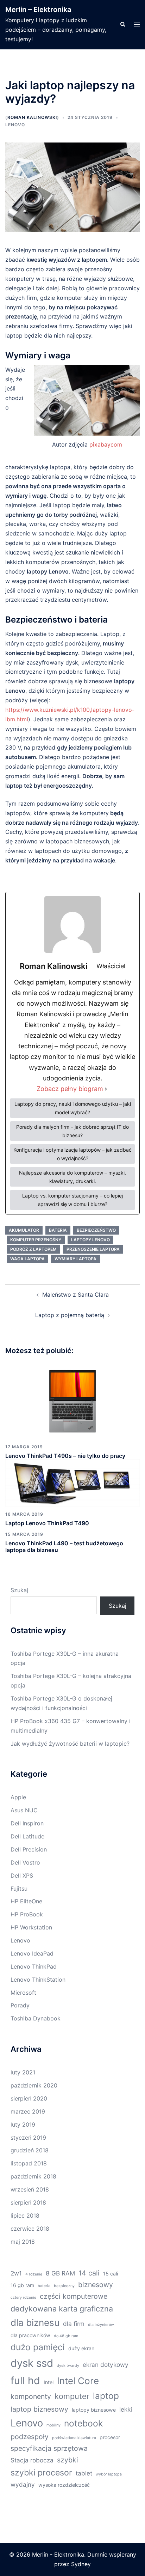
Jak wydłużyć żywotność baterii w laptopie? (70, 1744)
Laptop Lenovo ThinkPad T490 (47, 1523)
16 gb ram (22, 2285)
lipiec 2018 (25, 2216)
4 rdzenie (34, 2274)
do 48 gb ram (66, 2336)
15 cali (111, 2274)
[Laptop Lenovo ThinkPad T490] (72, 1482)
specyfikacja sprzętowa (49, 2448)
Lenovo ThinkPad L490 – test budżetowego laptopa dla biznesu (64, 1547)
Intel (49, 2382)
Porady (20, 2005)
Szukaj (19, 1590)
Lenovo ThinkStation (38, 1980)
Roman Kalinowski (32, 117)
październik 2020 (34, 2085)
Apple (18, 1797)
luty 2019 (23, 2125)
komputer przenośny (36, 1240)
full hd (25, 2380)
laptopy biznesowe (94, 2410)
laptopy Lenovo (90, 1240)
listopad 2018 (29, 2163)
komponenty (31, 2396)
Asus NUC (24, 1810)
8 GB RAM (60, 2273)
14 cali (89, 2273)
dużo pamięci (38, 2347)
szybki (68, 2460)
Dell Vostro (25, 1862)
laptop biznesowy (39, 2409)
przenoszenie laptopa (93, 1249)
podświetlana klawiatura (74, 2438)
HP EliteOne (26, 1901)
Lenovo (15, 125)
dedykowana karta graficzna (62, 2309)
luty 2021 (23, 2072)
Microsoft (23, 1993)
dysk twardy (68, 2366)
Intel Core (78, 2381)
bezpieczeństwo (96, 1230)
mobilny (53, 2425)
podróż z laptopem (33, 1249)
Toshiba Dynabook (36, 2018)
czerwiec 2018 (30, 2229)
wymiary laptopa (75, 1259)
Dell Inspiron (27, 1823)
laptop (106, 2396)
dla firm (74, 2324)
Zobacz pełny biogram (70, 1089)
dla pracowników (30, 2335)
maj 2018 (23, 2242)
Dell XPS (22, 1875)
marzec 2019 (28, 2111)
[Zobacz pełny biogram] (106, 1089)
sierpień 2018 (28, 2202)
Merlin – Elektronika (38, 10)
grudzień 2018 (30, 2150)
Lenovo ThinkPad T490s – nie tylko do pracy (65, 1456)
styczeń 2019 (28, 2138)
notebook (83, 2423)
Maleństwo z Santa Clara (75, 1295)
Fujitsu (19, 1889)
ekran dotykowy (106, 2365)
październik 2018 (33, 2176)
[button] (122, 25)
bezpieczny (64, 2286)
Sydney (81, 2564)
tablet (84, 2473)
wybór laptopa (109, 2474)
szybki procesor (41, 2473)
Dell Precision (29, 1849)
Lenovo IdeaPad (32, 1953)
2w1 (16, 2273)
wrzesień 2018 (30, 2189)
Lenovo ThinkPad (34, 1966)
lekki (126, 2409)
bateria (58, 1230)
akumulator (24, 1230)
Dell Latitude (27, 1836)
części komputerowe (74, 2296)
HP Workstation (31, 1927)
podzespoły (30, 2437)
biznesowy (96, 2285)
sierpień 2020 (29, 2098)
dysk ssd (32, 2363)
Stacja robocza (32, 2460)
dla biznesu (35, 2323)
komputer (72, 2396)
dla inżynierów (101, 2325)
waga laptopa (27, 1259)
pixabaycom (106, 444)
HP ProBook (27, 1914)
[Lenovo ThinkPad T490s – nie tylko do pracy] (72, 1401)
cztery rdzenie (23, 2298)
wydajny (23, 2484)
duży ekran (81, 2348)
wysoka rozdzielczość (64, 2485)
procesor (110, 2437)
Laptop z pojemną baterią (70, 1315)
